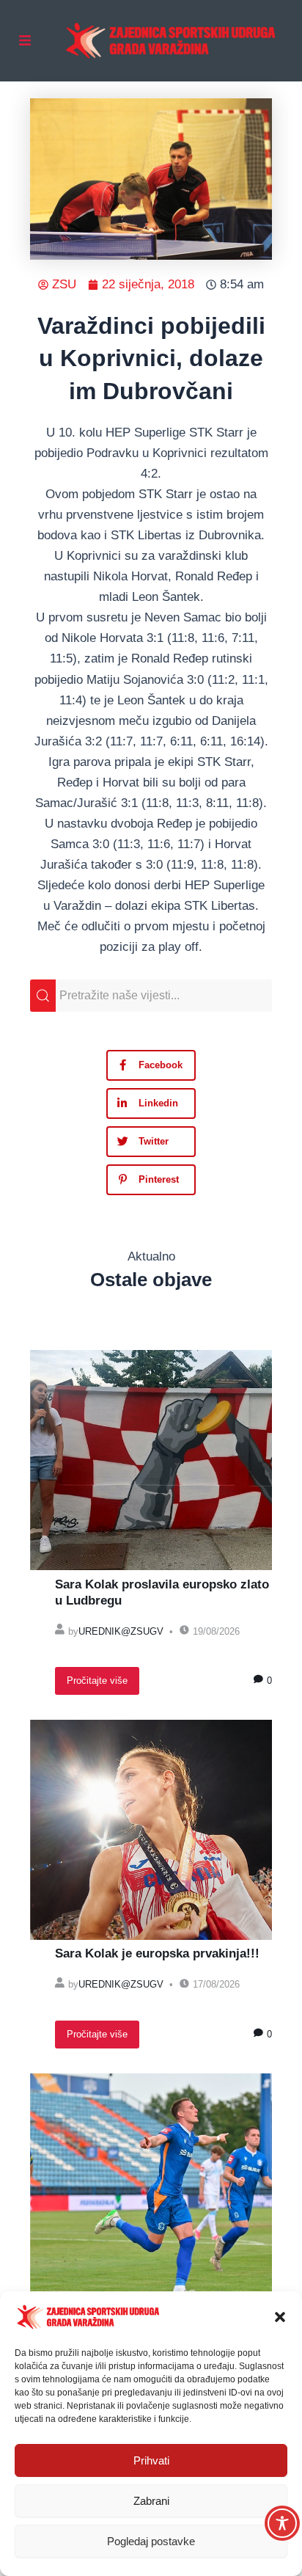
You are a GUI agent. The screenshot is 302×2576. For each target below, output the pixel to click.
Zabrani (151, 2501)
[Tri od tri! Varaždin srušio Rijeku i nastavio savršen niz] (151, 2183)
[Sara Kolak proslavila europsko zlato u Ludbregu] (151, 1460)
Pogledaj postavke (151, 2541)
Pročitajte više (97, 1681)
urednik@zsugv (121, 1631)
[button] (280, 2317)
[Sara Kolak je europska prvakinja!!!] (151, 1830)
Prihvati (151, 2460)
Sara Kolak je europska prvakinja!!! (157, 1953)
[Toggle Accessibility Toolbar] (282, 2523)
